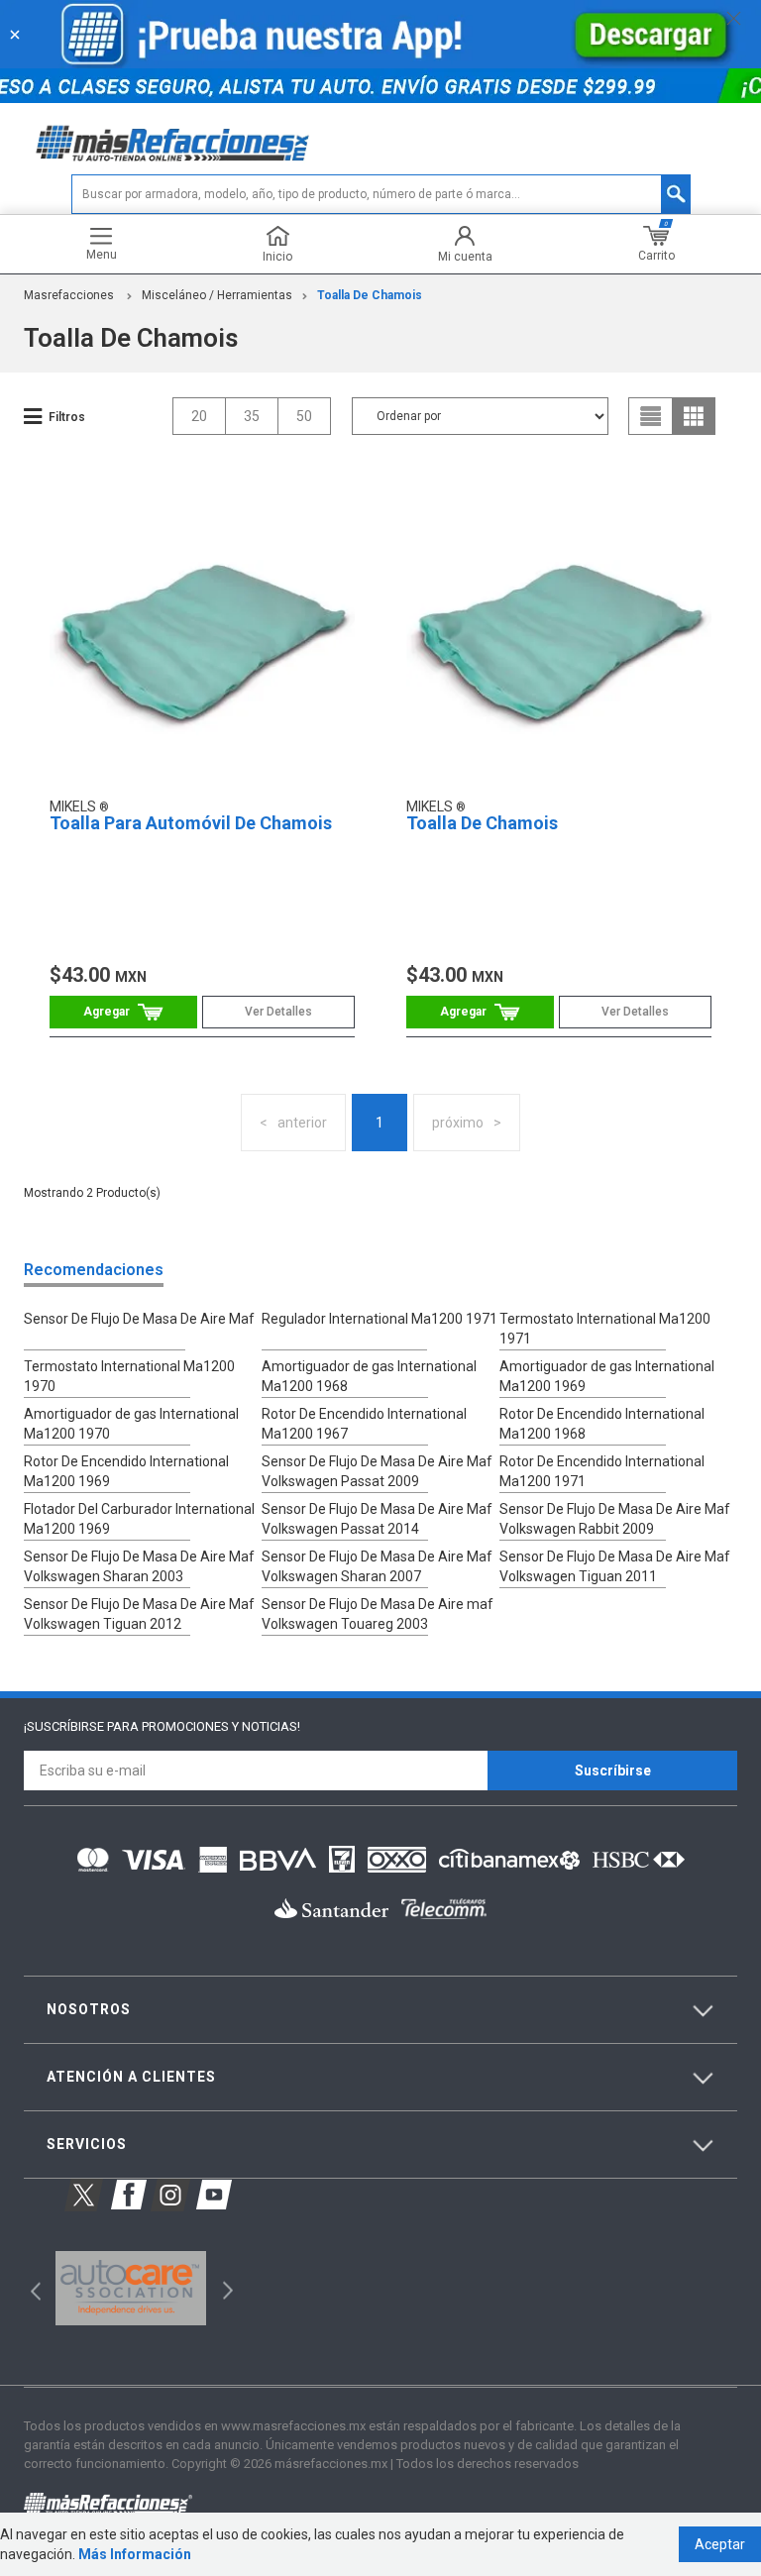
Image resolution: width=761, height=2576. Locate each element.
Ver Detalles (278, 1012)
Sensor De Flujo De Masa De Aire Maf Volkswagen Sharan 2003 (139, 1566)
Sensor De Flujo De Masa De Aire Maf (139, 1319)
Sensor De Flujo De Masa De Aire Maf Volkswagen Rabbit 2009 (615, 1519)
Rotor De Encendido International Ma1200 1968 (602, 1424)
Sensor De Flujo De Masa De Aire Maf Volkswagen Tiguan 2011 (615, 1566)
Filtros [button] (67, 417)
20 (199, 416)
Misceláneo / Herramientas (217, 295)
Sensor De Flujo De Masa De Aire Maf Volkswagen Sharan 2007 (377, 1566)
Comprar (123, 1012)
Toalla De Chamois (370, 295)
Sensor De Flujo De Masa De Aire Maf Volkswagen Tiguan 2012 (139, 1614)
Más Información (135, 2554)
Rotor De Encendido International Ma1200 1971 (602, 1471)
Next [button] (225, 2288)
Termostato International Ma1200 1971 (605, 1329)
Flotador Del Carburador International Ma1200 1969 (139, 1519)
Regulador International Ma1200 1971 (380, 1319)
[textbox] (381, 194)
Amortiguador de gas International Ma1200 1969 (607, 1376)
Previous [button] (29, 2288)
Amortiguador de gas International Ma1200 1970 (131, 1424)
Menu (102, 254)
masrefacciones (69, 295)
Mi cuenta (465, 256)
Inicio (277, 256)
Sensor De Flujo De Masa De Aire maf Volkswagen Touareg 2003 (378, 1614)
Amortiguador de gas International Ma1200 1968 (369, 1376)
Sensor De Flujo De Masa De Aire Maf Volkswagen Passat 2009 (377, 1471)
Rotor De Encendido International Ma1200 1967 (364, 1424)
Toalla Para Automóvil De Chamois (191, 823)
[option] (130, 2289)
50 (304, 416)
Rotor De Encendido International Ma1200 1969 (126, 1471)
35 (252, 416)
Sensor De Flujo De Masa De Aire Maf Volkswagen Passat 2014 (377, 1519)
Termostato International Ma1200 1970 (129, 1376)
